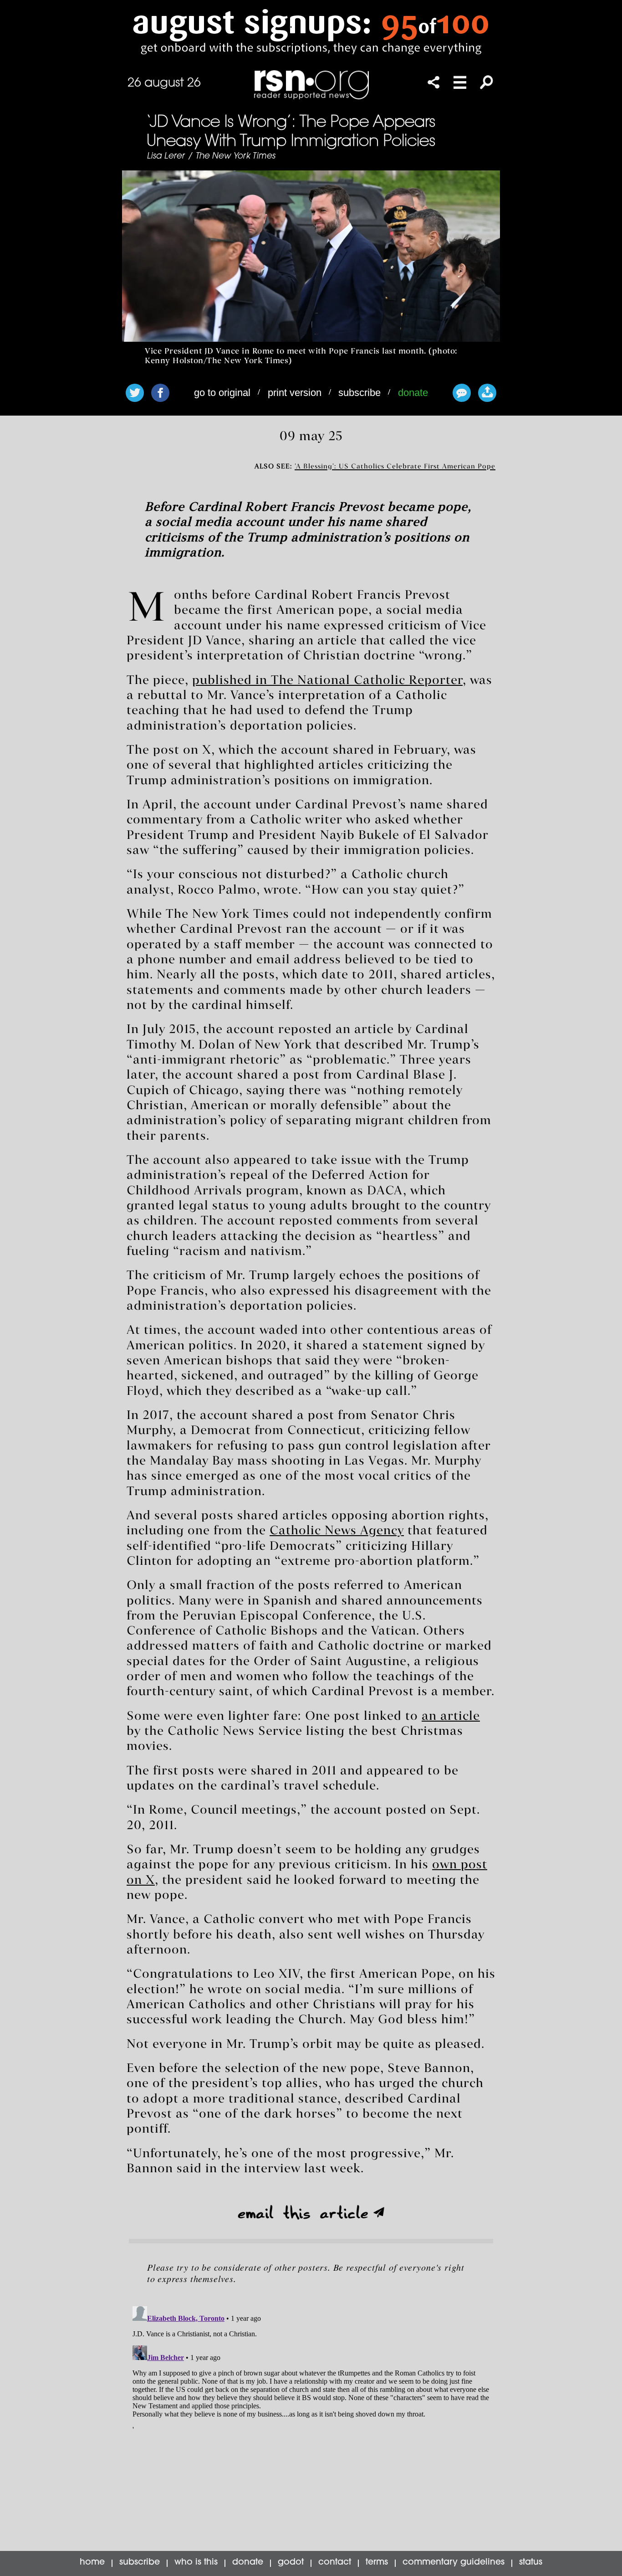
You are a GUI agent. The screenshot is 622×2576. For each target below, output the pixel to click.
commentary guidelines (454, 2563)
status (531, 2563)
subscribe (359, 393)
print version (295, 393)
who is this (196, 2563)
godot (291, 2563)
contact (335, 2563)
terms (377, 2563)
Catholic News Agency (337, 1531)
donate (413, 393)
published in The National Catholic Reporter (327, 681)
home (92, 2563)
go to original (222, 393)
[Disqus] (311, 2417)
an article (451, 1717)
